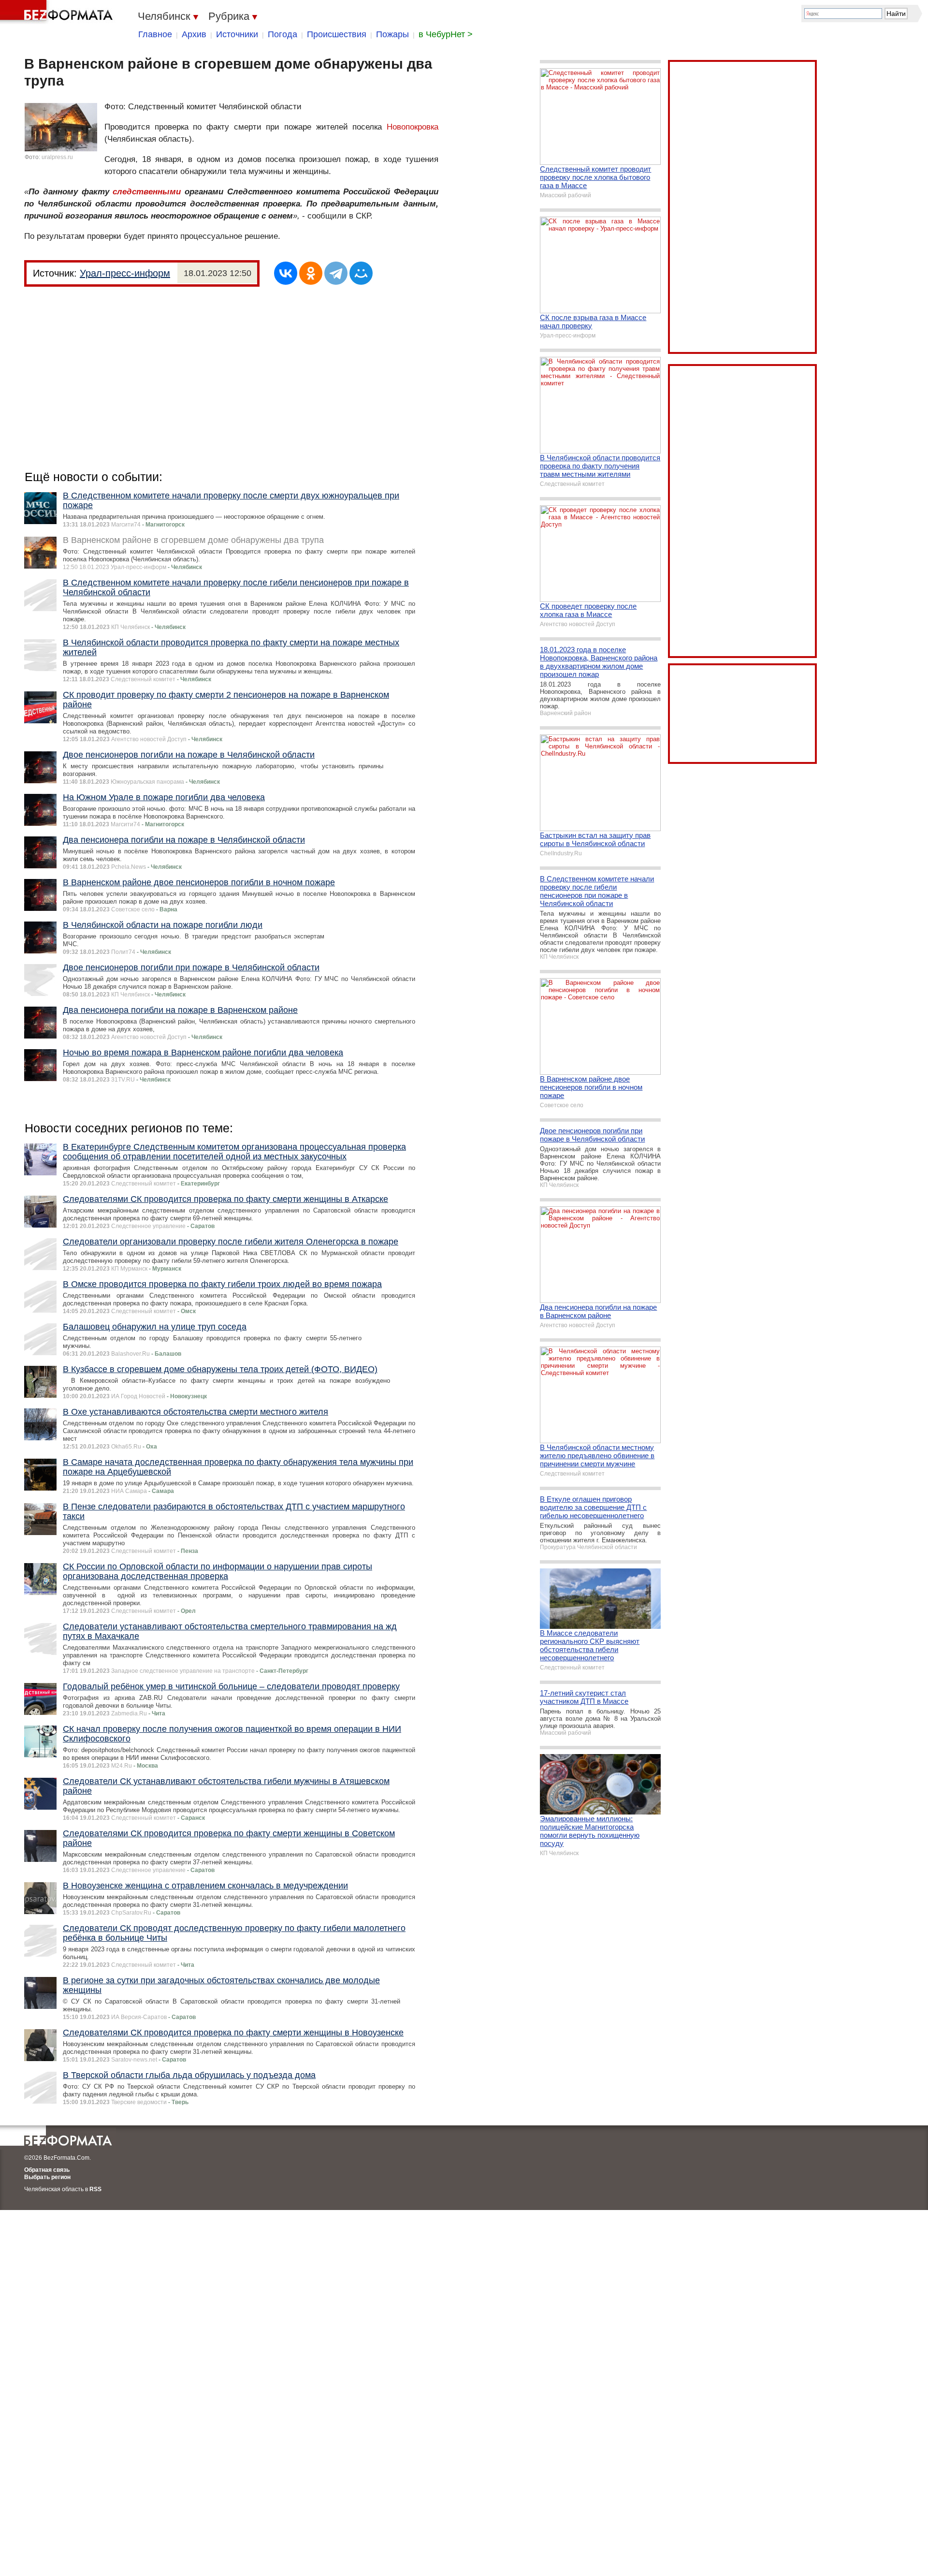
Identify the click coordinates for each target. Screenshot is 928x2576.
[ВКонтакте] (286, 273)
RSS (95, 2189)
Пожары (392, 34)
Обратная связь (47, 2170)
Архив (194, 34)
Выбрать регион (47, 2177)
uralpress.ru (57, 157)
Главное (155, 34)
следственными (147, 192)
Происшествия (337, 34)
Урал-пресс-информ (125, 273)
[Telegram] (336, 273)
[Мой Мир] (361, 273)
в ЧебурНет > (446, 34)
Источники (237, 34)
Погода (283, 34)
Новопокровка (413, 127)
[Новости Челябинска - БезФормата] (58, 12)
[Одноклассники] (311, 273)
